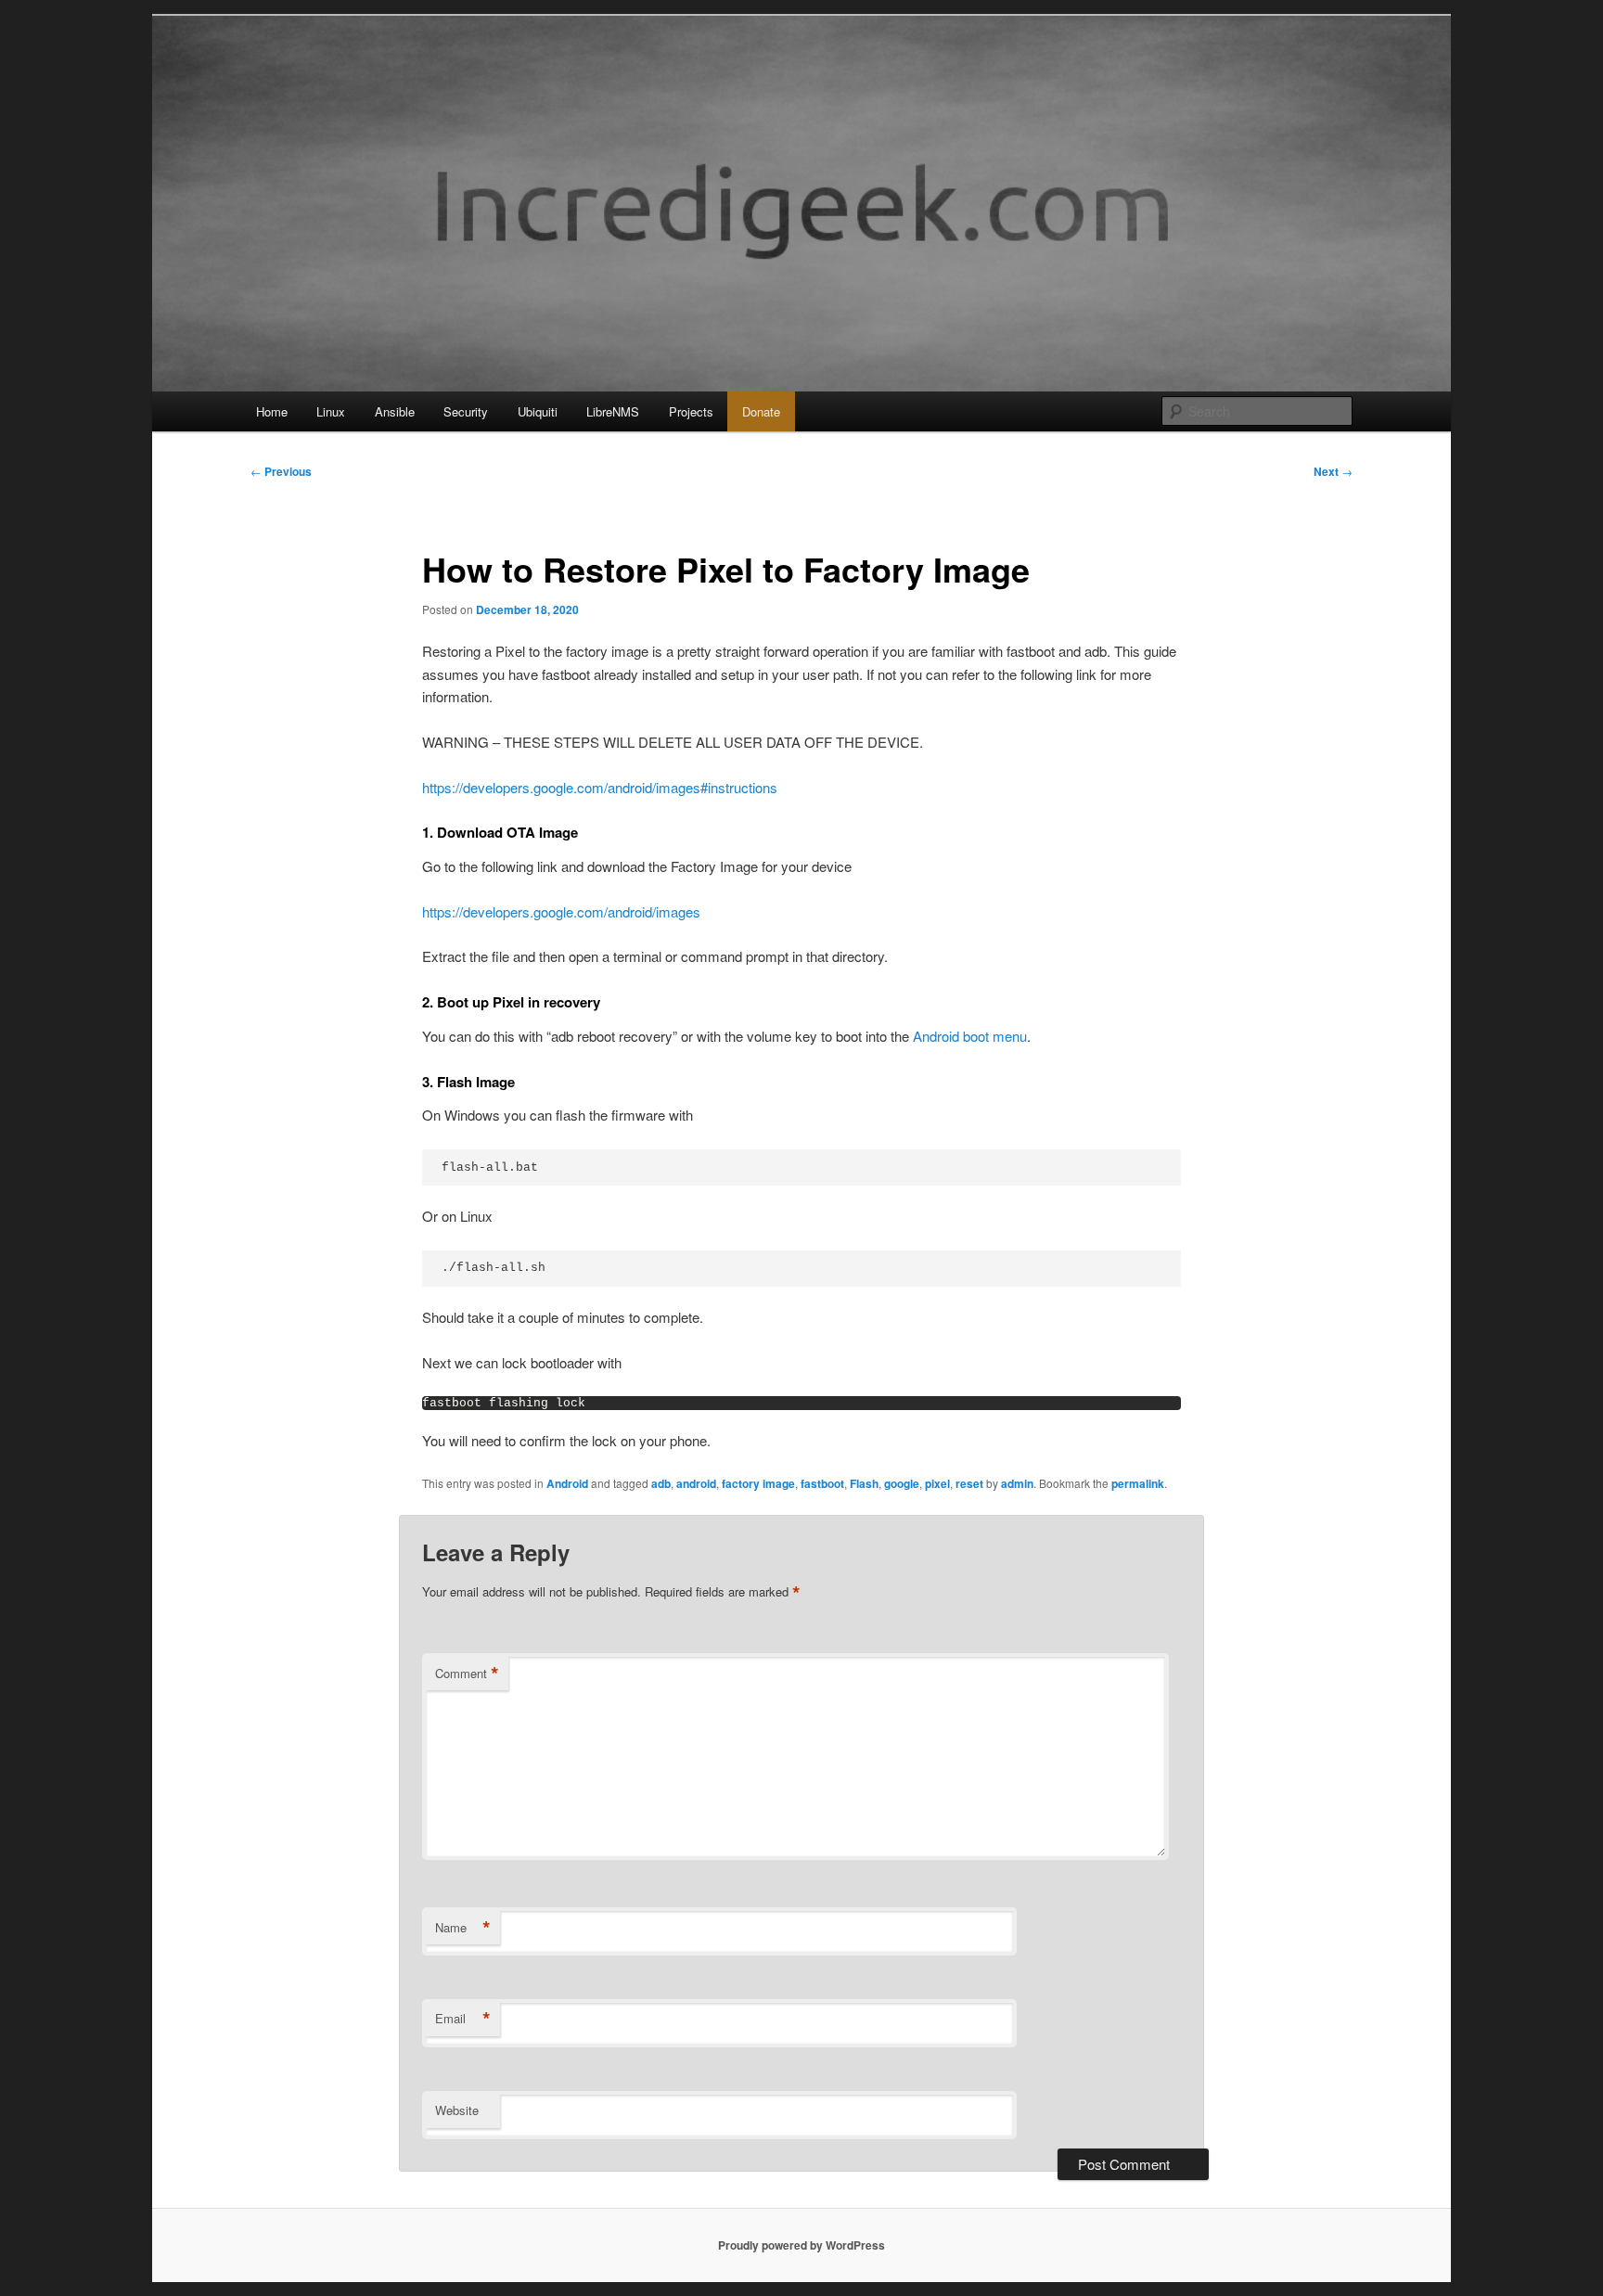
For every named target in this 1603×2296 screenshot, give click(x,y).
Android (567, 1483)
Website (457, 2110)
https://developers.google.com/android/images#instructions (600, 787)
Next (1333, 471)
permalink (1138, 1483)
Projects (691, 411)
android (696, 1483)
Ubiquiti (538, 411)
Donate (761, 411)
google (902, 1483)
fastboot (822, 1483)
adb (661, 1483)
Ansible (395, 411)
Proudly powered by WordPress (801, 2245)
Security (466, 411)
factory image (758, 1483)
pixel (937, 1483)
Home (272, 411)
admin (1017, 1483)
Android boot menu (970, 1036)
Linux (331, 411)
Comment (467, 1674)
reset (969, 1483)
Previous (281, 471)
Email (463, 2019)
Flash (864, 1483)
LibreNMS (613, 411)
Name (463, 1928)
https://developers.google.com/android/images (561, 911)
